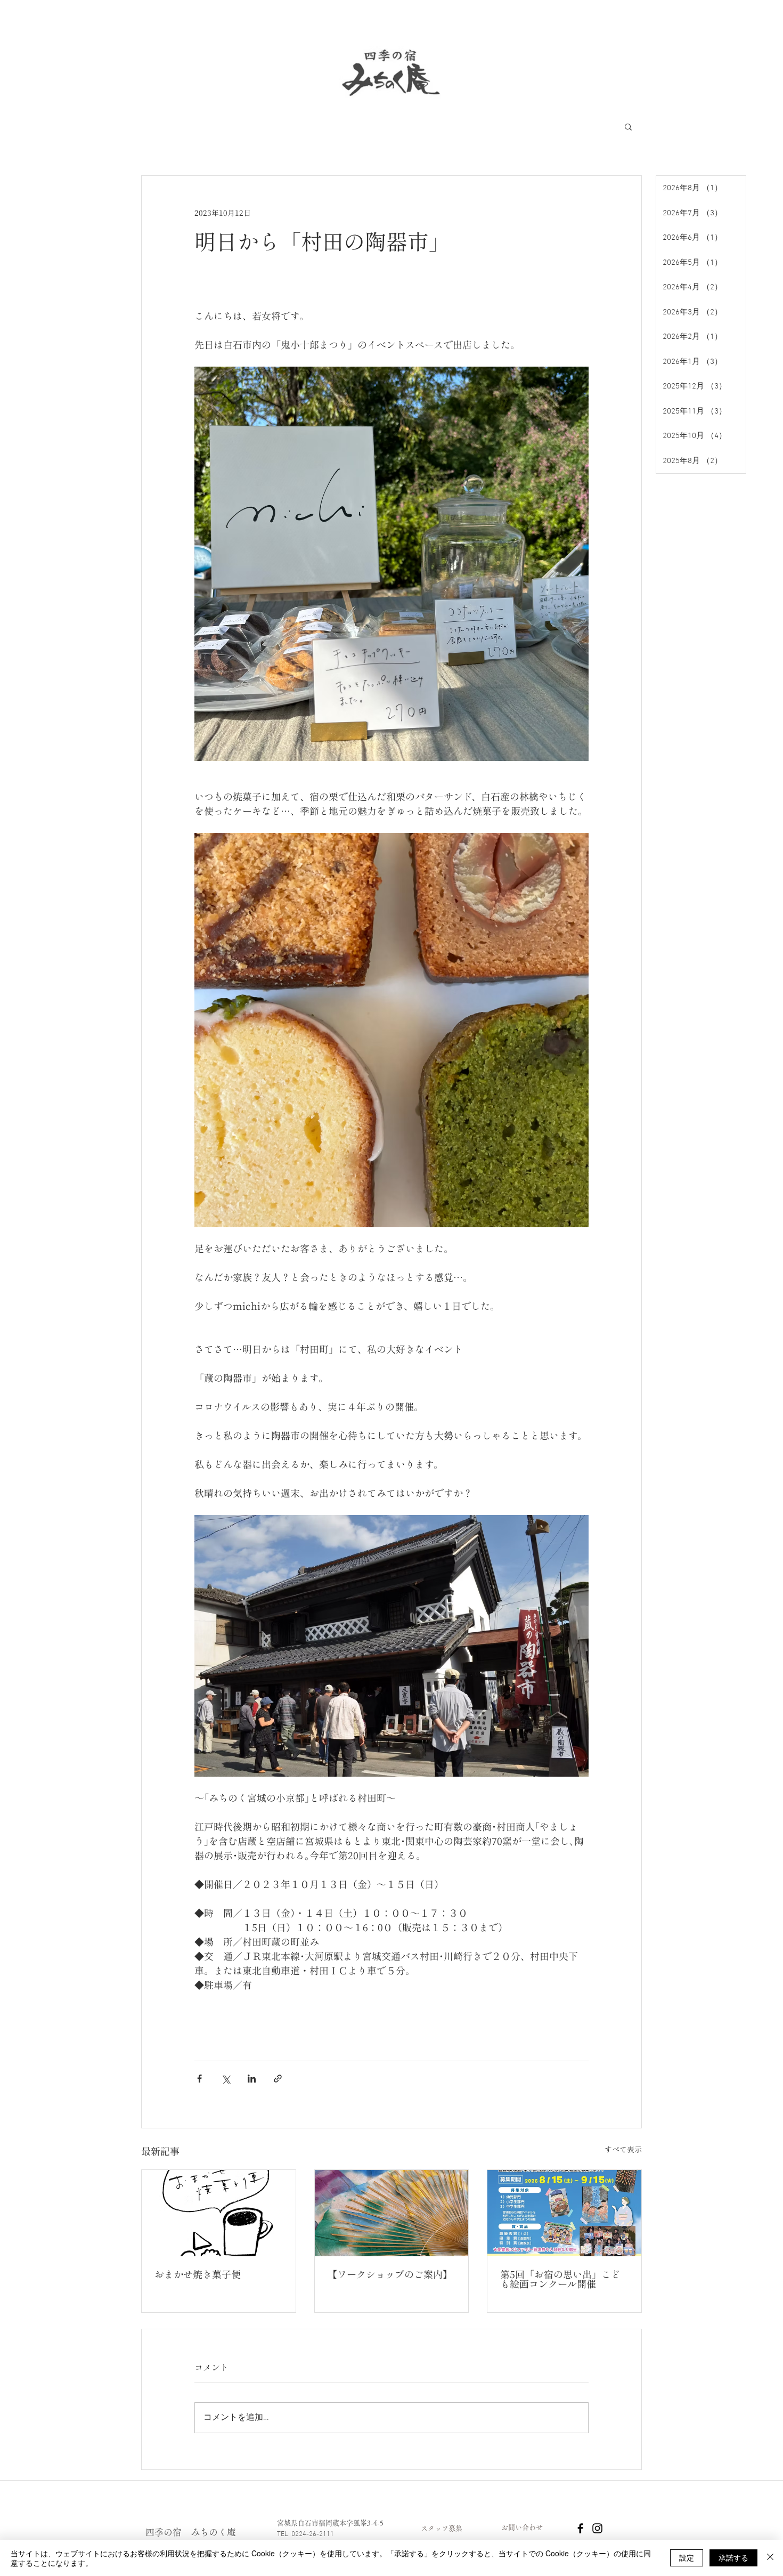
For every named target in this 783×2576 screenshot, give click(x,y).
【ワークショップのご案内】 (390, 2274)
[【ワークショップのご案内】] (392, 2213)
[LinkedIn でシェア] (252, 2079)
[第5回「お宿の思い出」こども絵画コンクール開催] (564, 2213)
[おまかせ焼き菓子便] (219, 2213)
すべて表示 (623, 2150)
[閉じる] (770, 2558)
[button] (628, 126)
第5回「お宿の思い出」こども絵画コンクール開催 (560, 2279)
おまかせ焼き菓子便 (198, 2274)
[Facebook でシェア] (199, 2079)
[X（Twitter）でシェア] (226, 2079)
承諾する (733, 2557)
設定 (687, 2557)
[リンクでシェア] (278, 2079)
